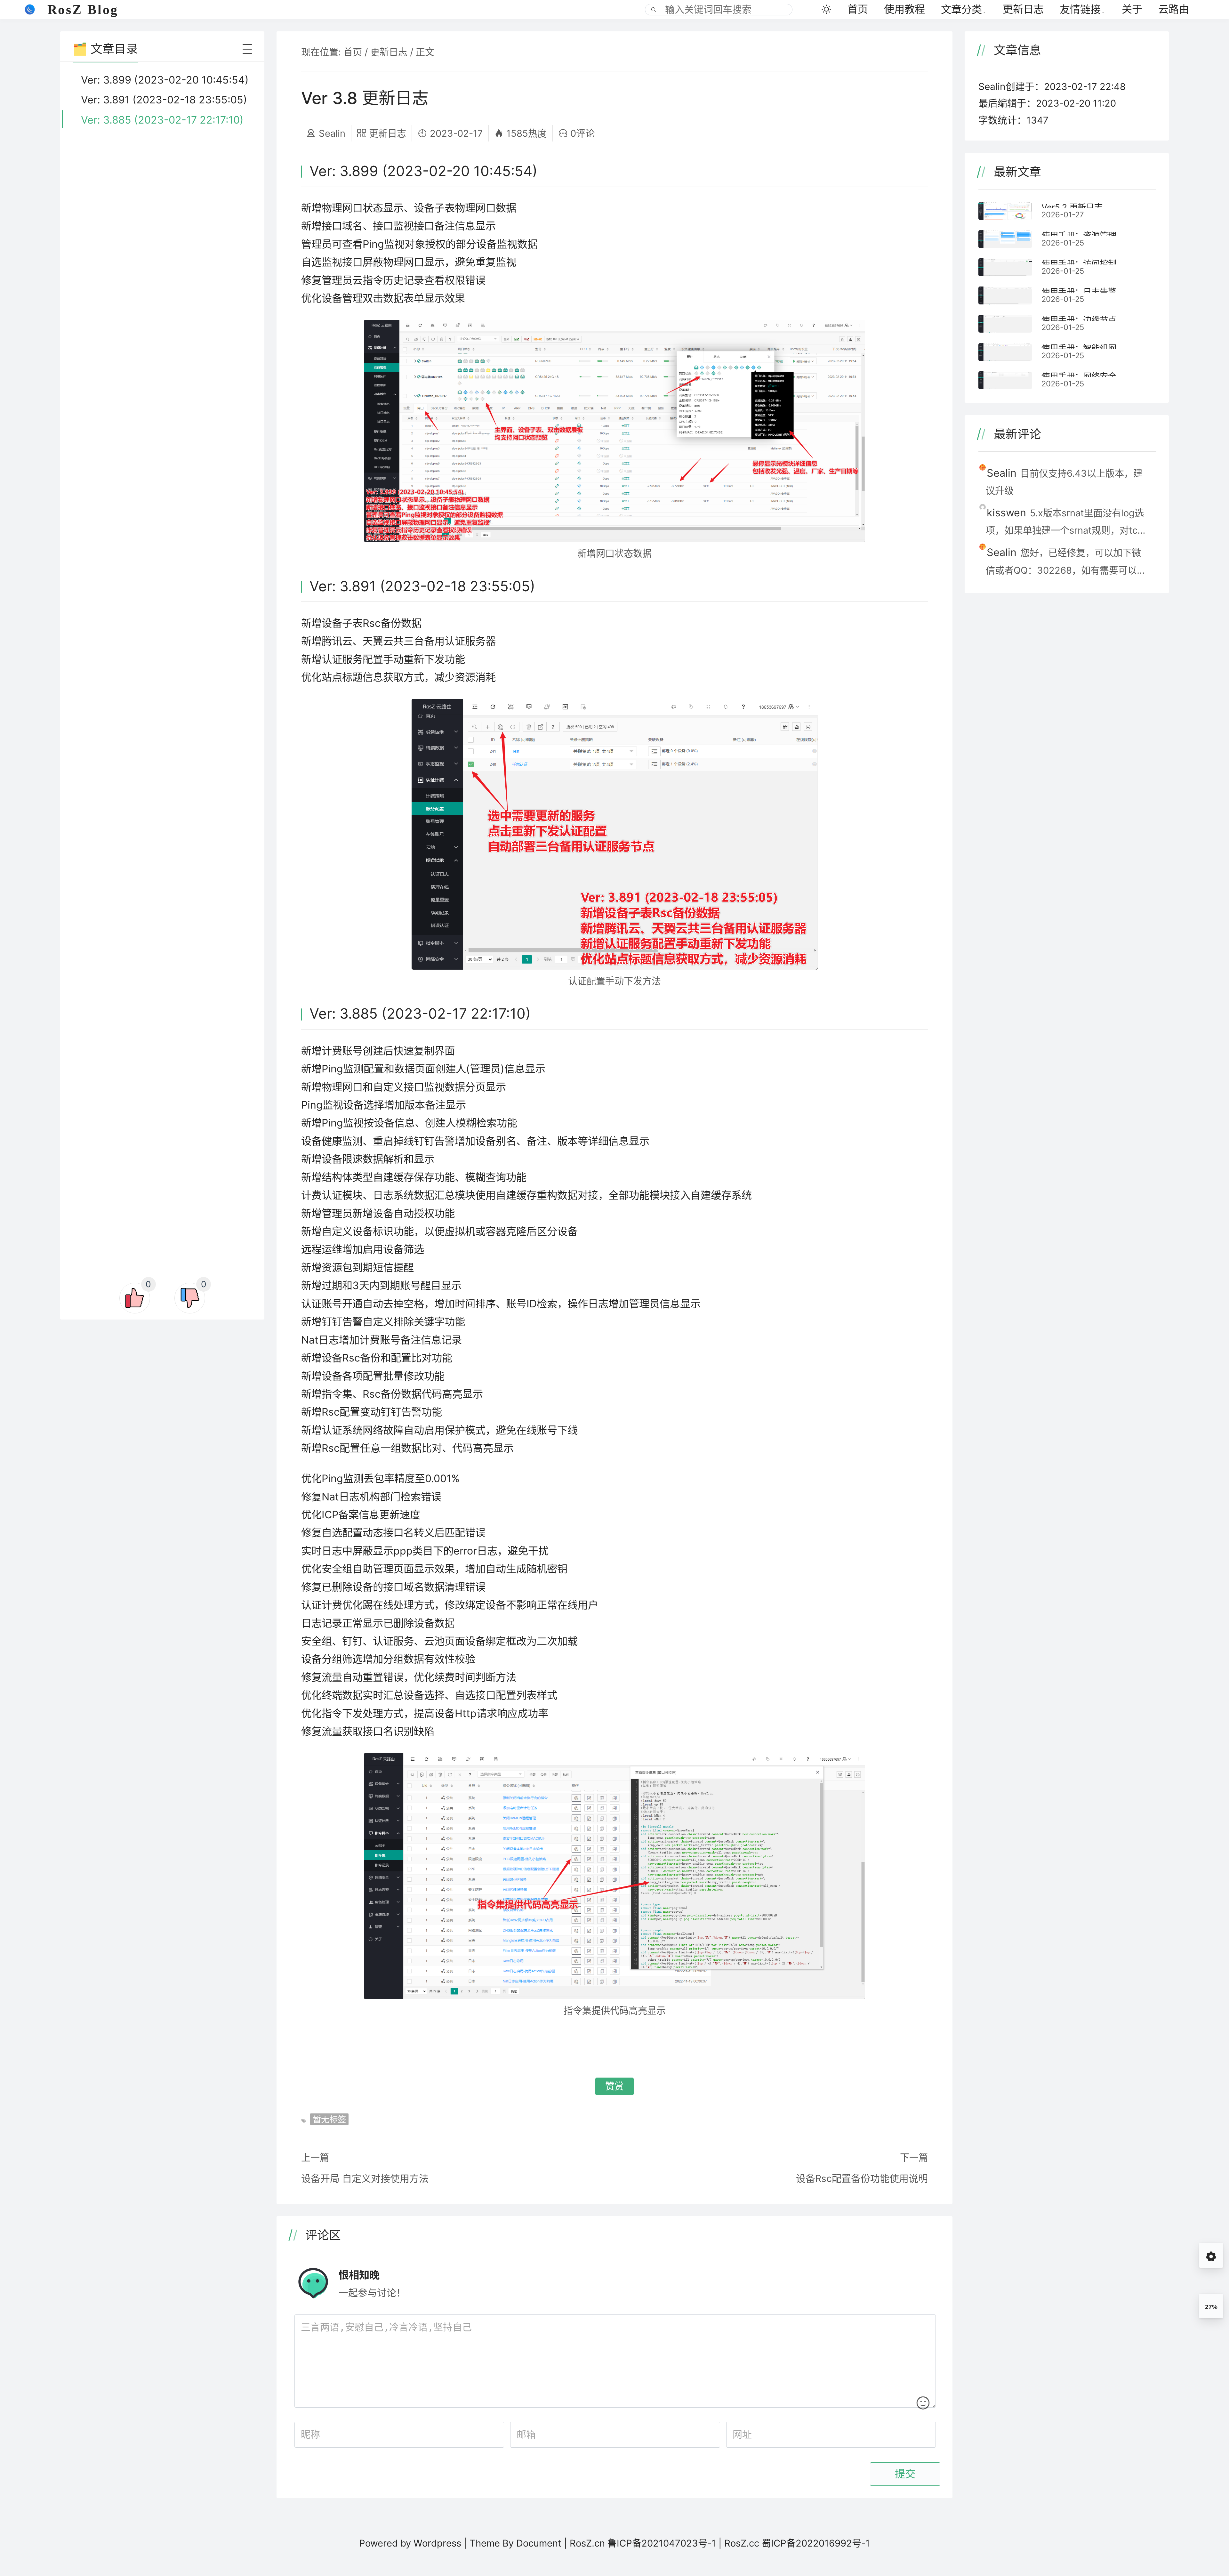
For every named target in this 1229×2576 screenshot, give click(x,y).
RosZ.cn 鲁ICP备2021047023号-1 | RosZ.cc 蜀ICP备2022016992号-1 (720, 2543)
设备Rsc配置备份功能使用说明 (862, 2178)
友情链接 (1080, 9)
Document (539, 2543)
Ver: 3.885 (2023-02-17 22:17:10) (162, 120)
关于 (1132, 9)
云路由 (1174, 9)
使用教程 (904, 9)
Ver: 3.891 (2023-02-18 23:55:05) (164, 100)
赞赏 (614, 2086)
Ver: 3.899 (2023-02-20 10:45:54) (165, 80)
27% (1211, 2307)
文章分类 (961, 9)
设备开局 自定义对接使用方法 (365, 2178)
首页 (858, 9)
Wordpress (437, 2543)
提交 (905, 2474)
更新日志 (1023, 9)
